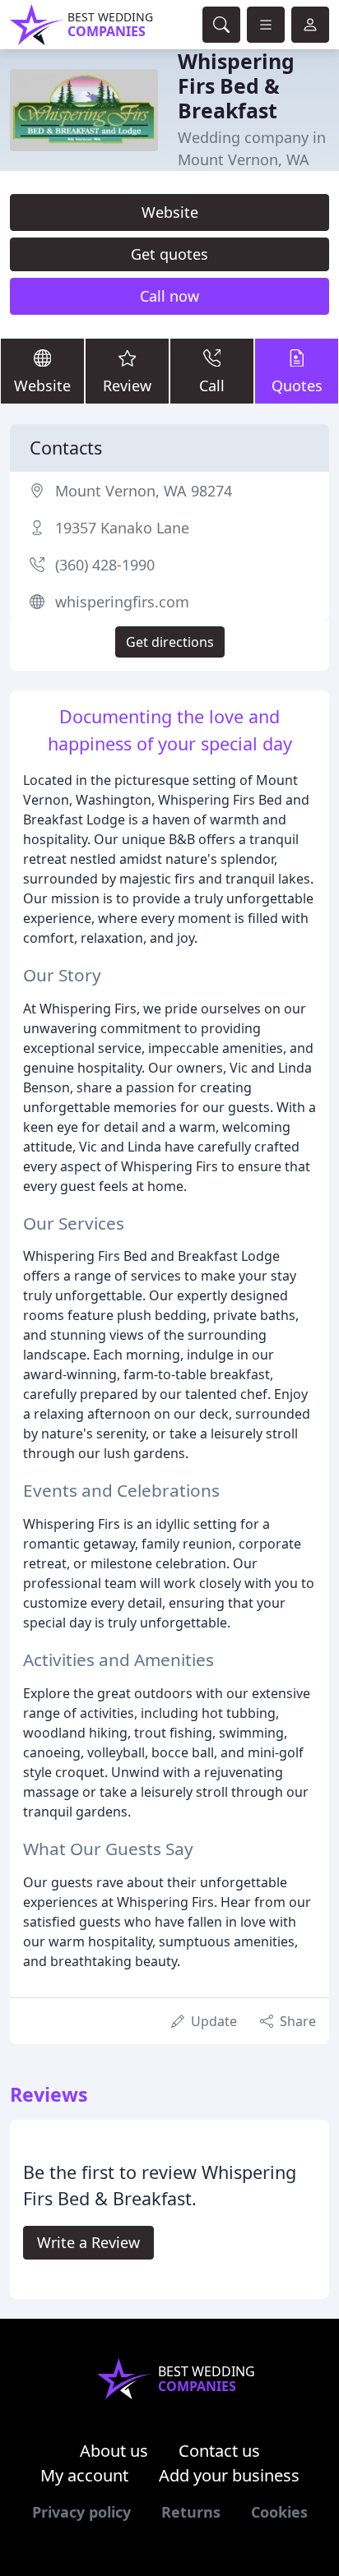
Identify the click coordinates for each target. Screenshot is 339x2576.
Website (170, 212)
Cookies (279, 2512)
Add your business (229, 2475)
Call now (169, 296)
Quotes (297, 385)
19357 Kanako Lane (122, 528)
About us (114, 2451)
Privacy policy (81, 2512)
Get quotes (169, 254)
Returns (191, 2512)
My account (84, 2475)
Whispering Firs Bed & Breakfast (236, 85)
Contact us (219, 2451)
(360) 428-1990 (105, 565)
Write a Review (88, 2242)
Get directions (170, 642)
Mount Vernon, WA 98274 (144, 491)
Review (127, 385)
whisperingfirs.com (122, 602)
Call (212, 385)
